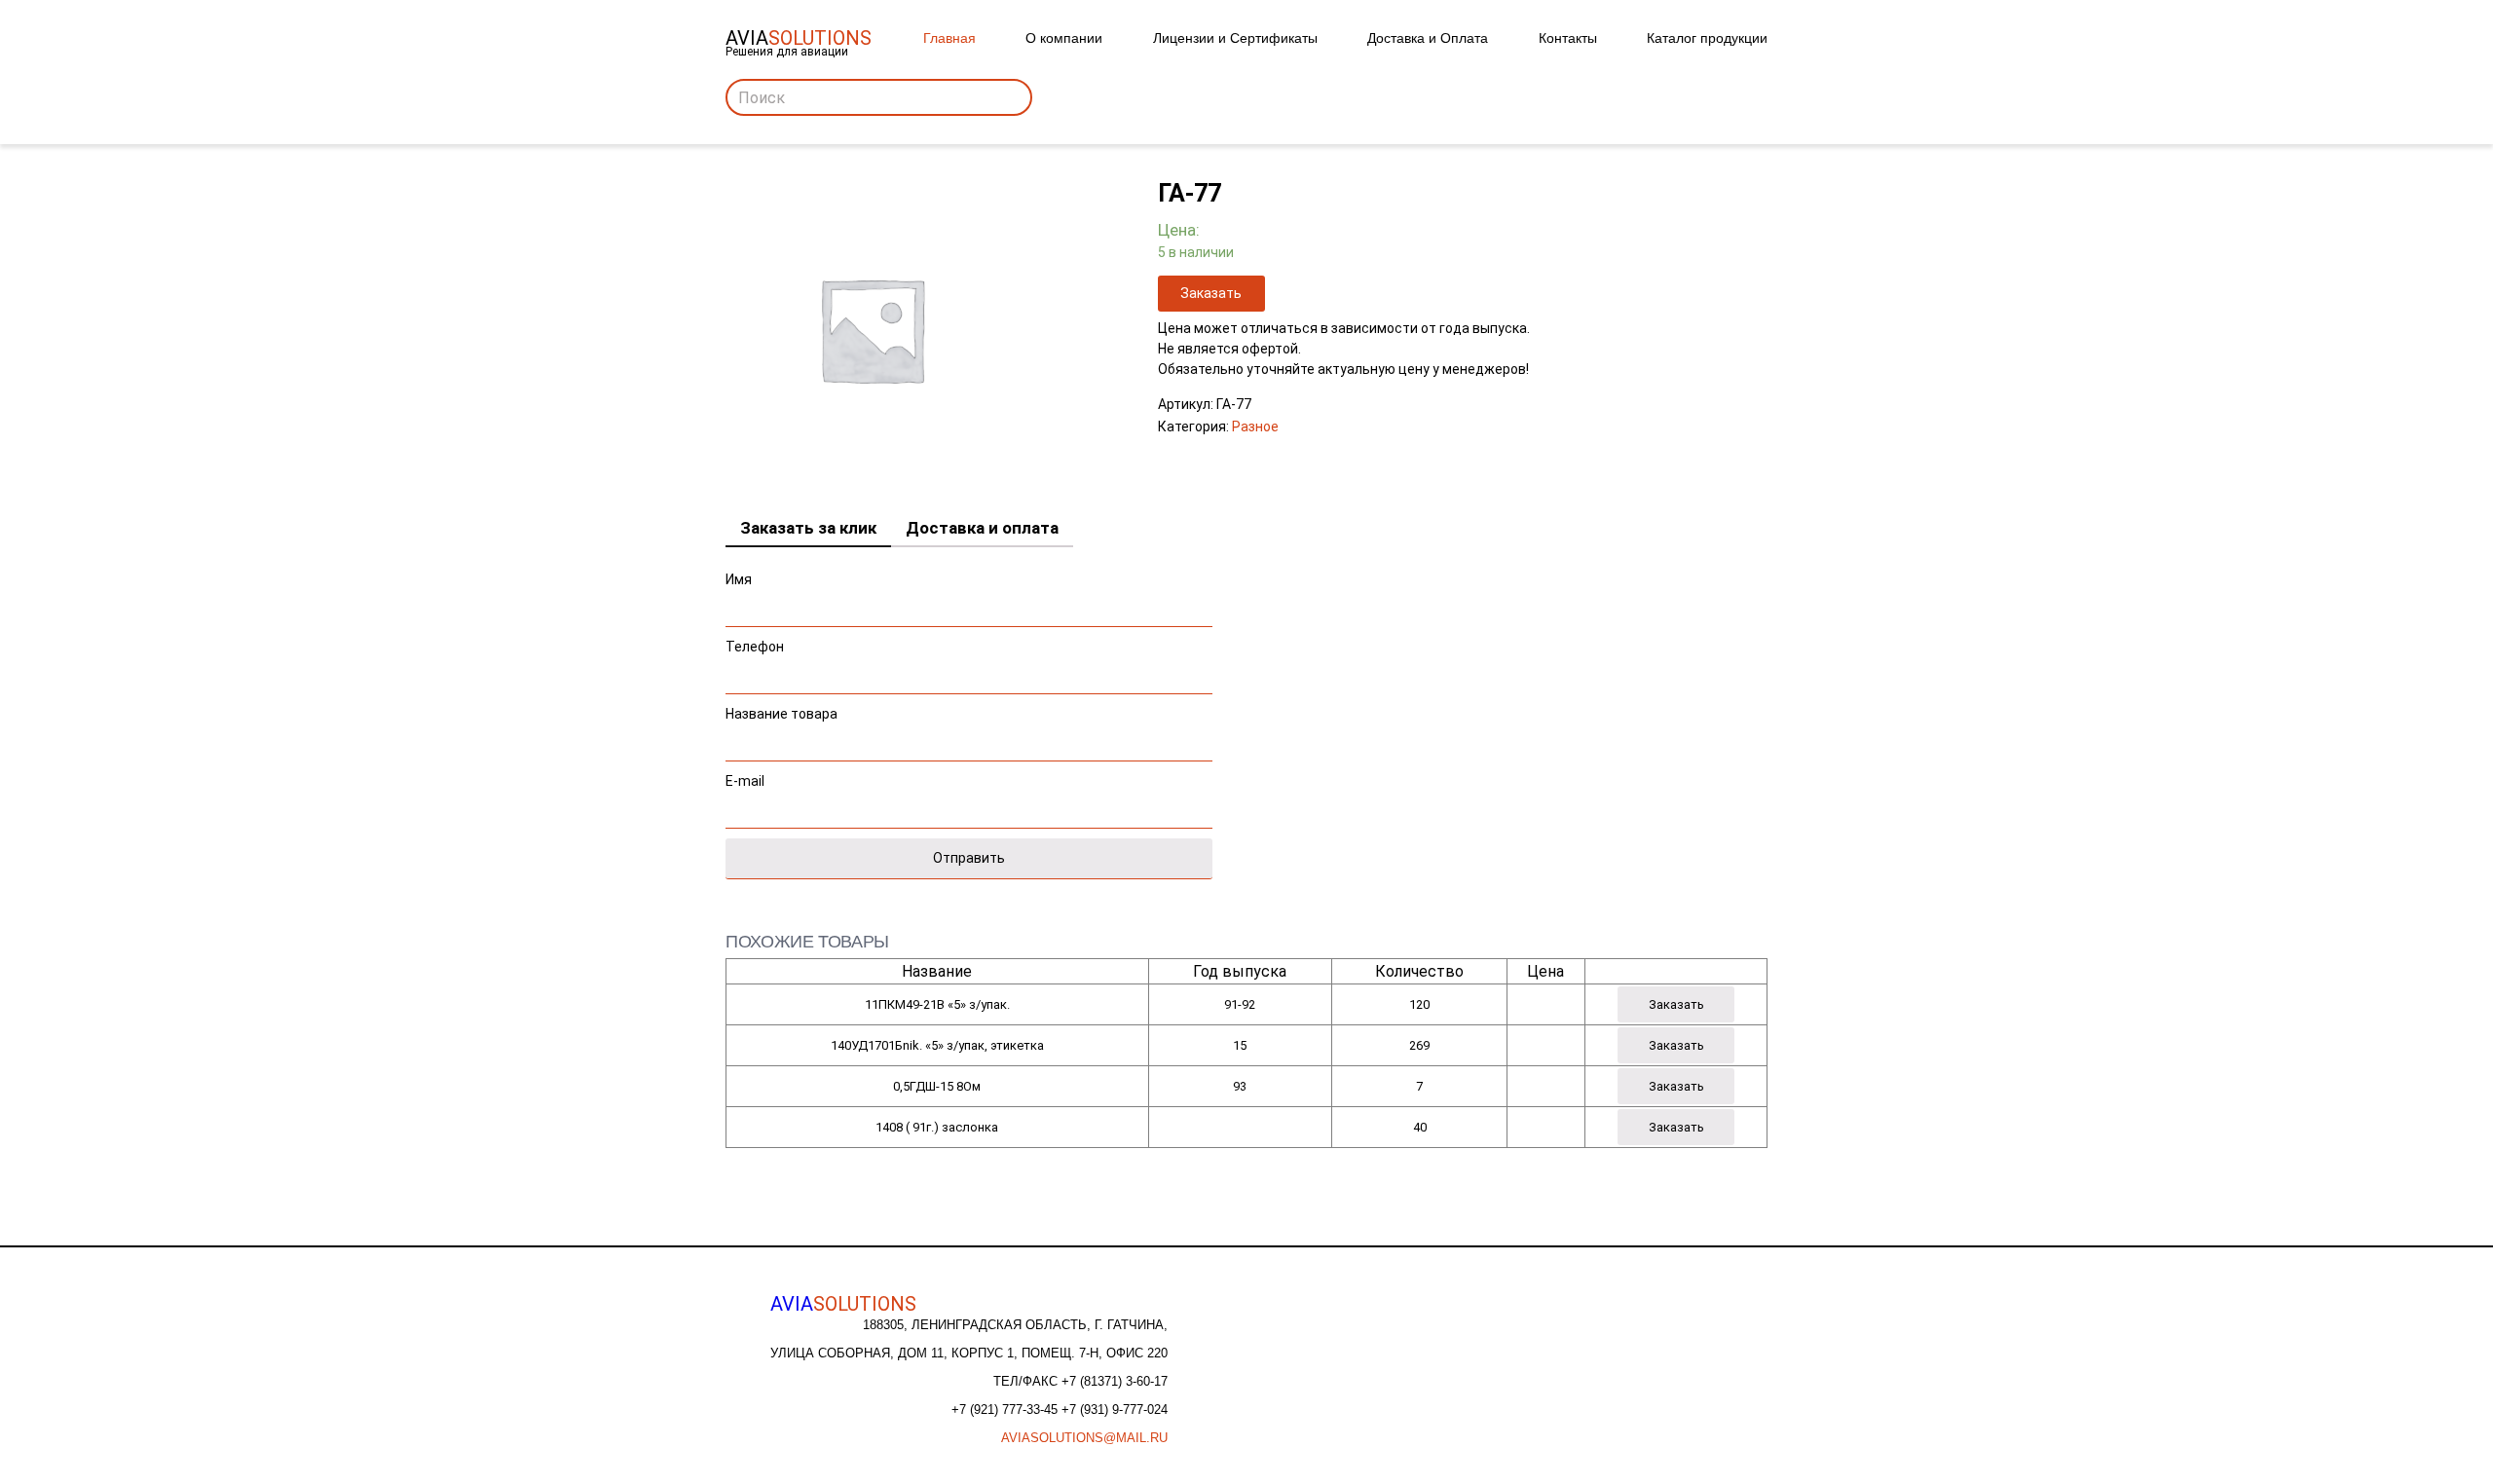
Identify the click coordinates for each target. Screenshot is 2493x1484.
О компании (1064, 38)
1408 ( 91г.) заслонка (937, 1127)
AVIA (843, 1304)
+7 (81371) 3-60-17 (1115, 1381)
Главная (949, 38)
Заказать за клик (808, 528)
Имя (739, 579)
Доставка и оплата (982, 528)
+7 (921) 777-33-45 (1006, 1410)
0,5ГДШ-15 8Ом (937, 1086)
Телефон (755, 647)
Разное (1255, 427)
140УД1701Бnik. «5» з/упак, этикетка (937, 1045)
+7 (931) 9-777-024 (1115, 1410)
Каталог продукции (1707, 38)
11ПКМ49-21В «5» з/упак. (937, 1004)
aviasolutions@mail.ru (1084, 1438)
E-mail (745, 781)
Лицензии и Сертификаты (1235, 38)
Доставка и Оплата (1428, 38)
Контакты (1568, 38)
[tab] (808, 529)
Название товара (781, 714)
